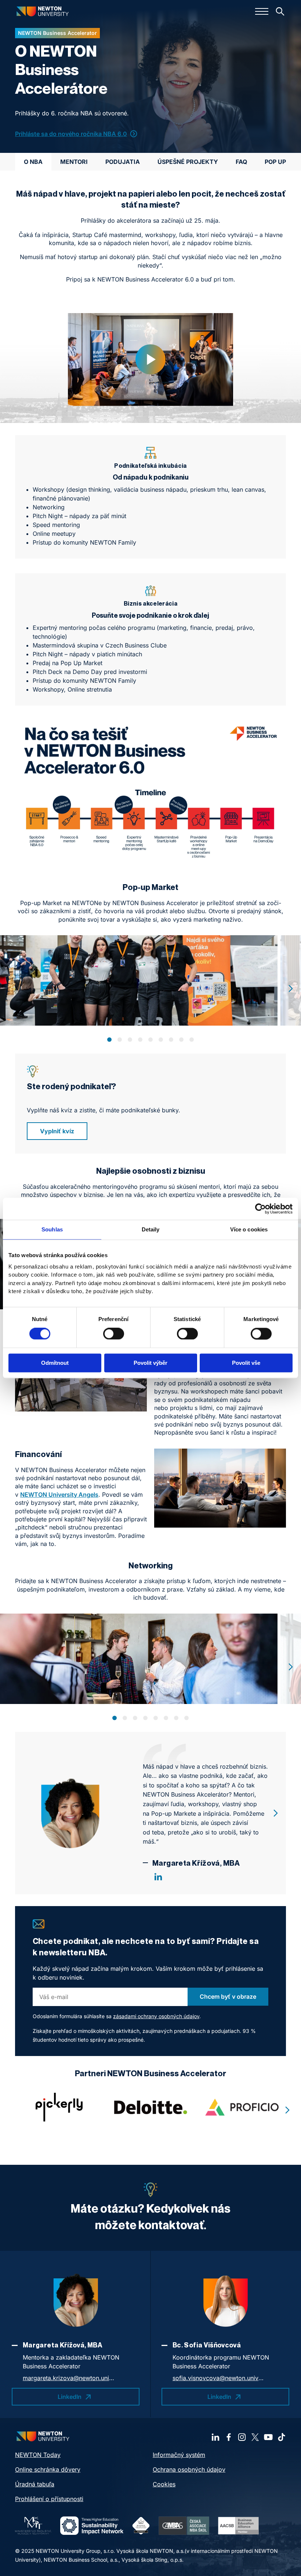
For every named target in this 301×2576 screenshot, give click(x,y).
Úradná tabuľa (35, 2484)
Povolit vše (246, 1363)
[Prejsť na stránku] (151, 2107)
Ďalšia (291, 989)
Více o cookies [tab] (249, 1229)
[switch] (114, 1334)
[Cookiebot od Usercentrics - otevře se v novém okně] (260, 1209)
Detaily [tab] (151, 1229)
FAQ (241, 162)
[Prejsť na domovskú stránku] (43, 11)
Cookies (164, 2484)
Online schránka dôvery (48, 2469)
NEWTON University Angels (59, 1495)
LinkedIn (158, 1877)
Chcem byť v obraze (228, 1996)
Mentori (74, 162)
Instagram (242, 2437)
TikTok (282, 2437)
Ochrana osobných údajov (189, 2469)
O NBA (33, 162)
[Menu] (262, 11)
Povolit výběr (150, 1363)
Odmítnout (55, 1363)
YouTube (268, 2437)
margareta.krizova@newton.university (69, 2378)
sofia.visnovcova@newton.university (218, 2378)
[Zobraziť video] (150, 360)
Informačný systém (179, 2455)
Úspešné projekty (188, 162)
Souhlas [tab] (52, 1229)
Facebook (229, 2437)
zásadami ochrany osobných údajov (156, 2016)
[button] (109, 1040)
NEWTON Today (38, 2455)
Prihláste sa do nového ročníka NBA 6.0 (71, 134)
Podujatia (123, 162)
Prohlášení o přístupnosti (49, 2499)
